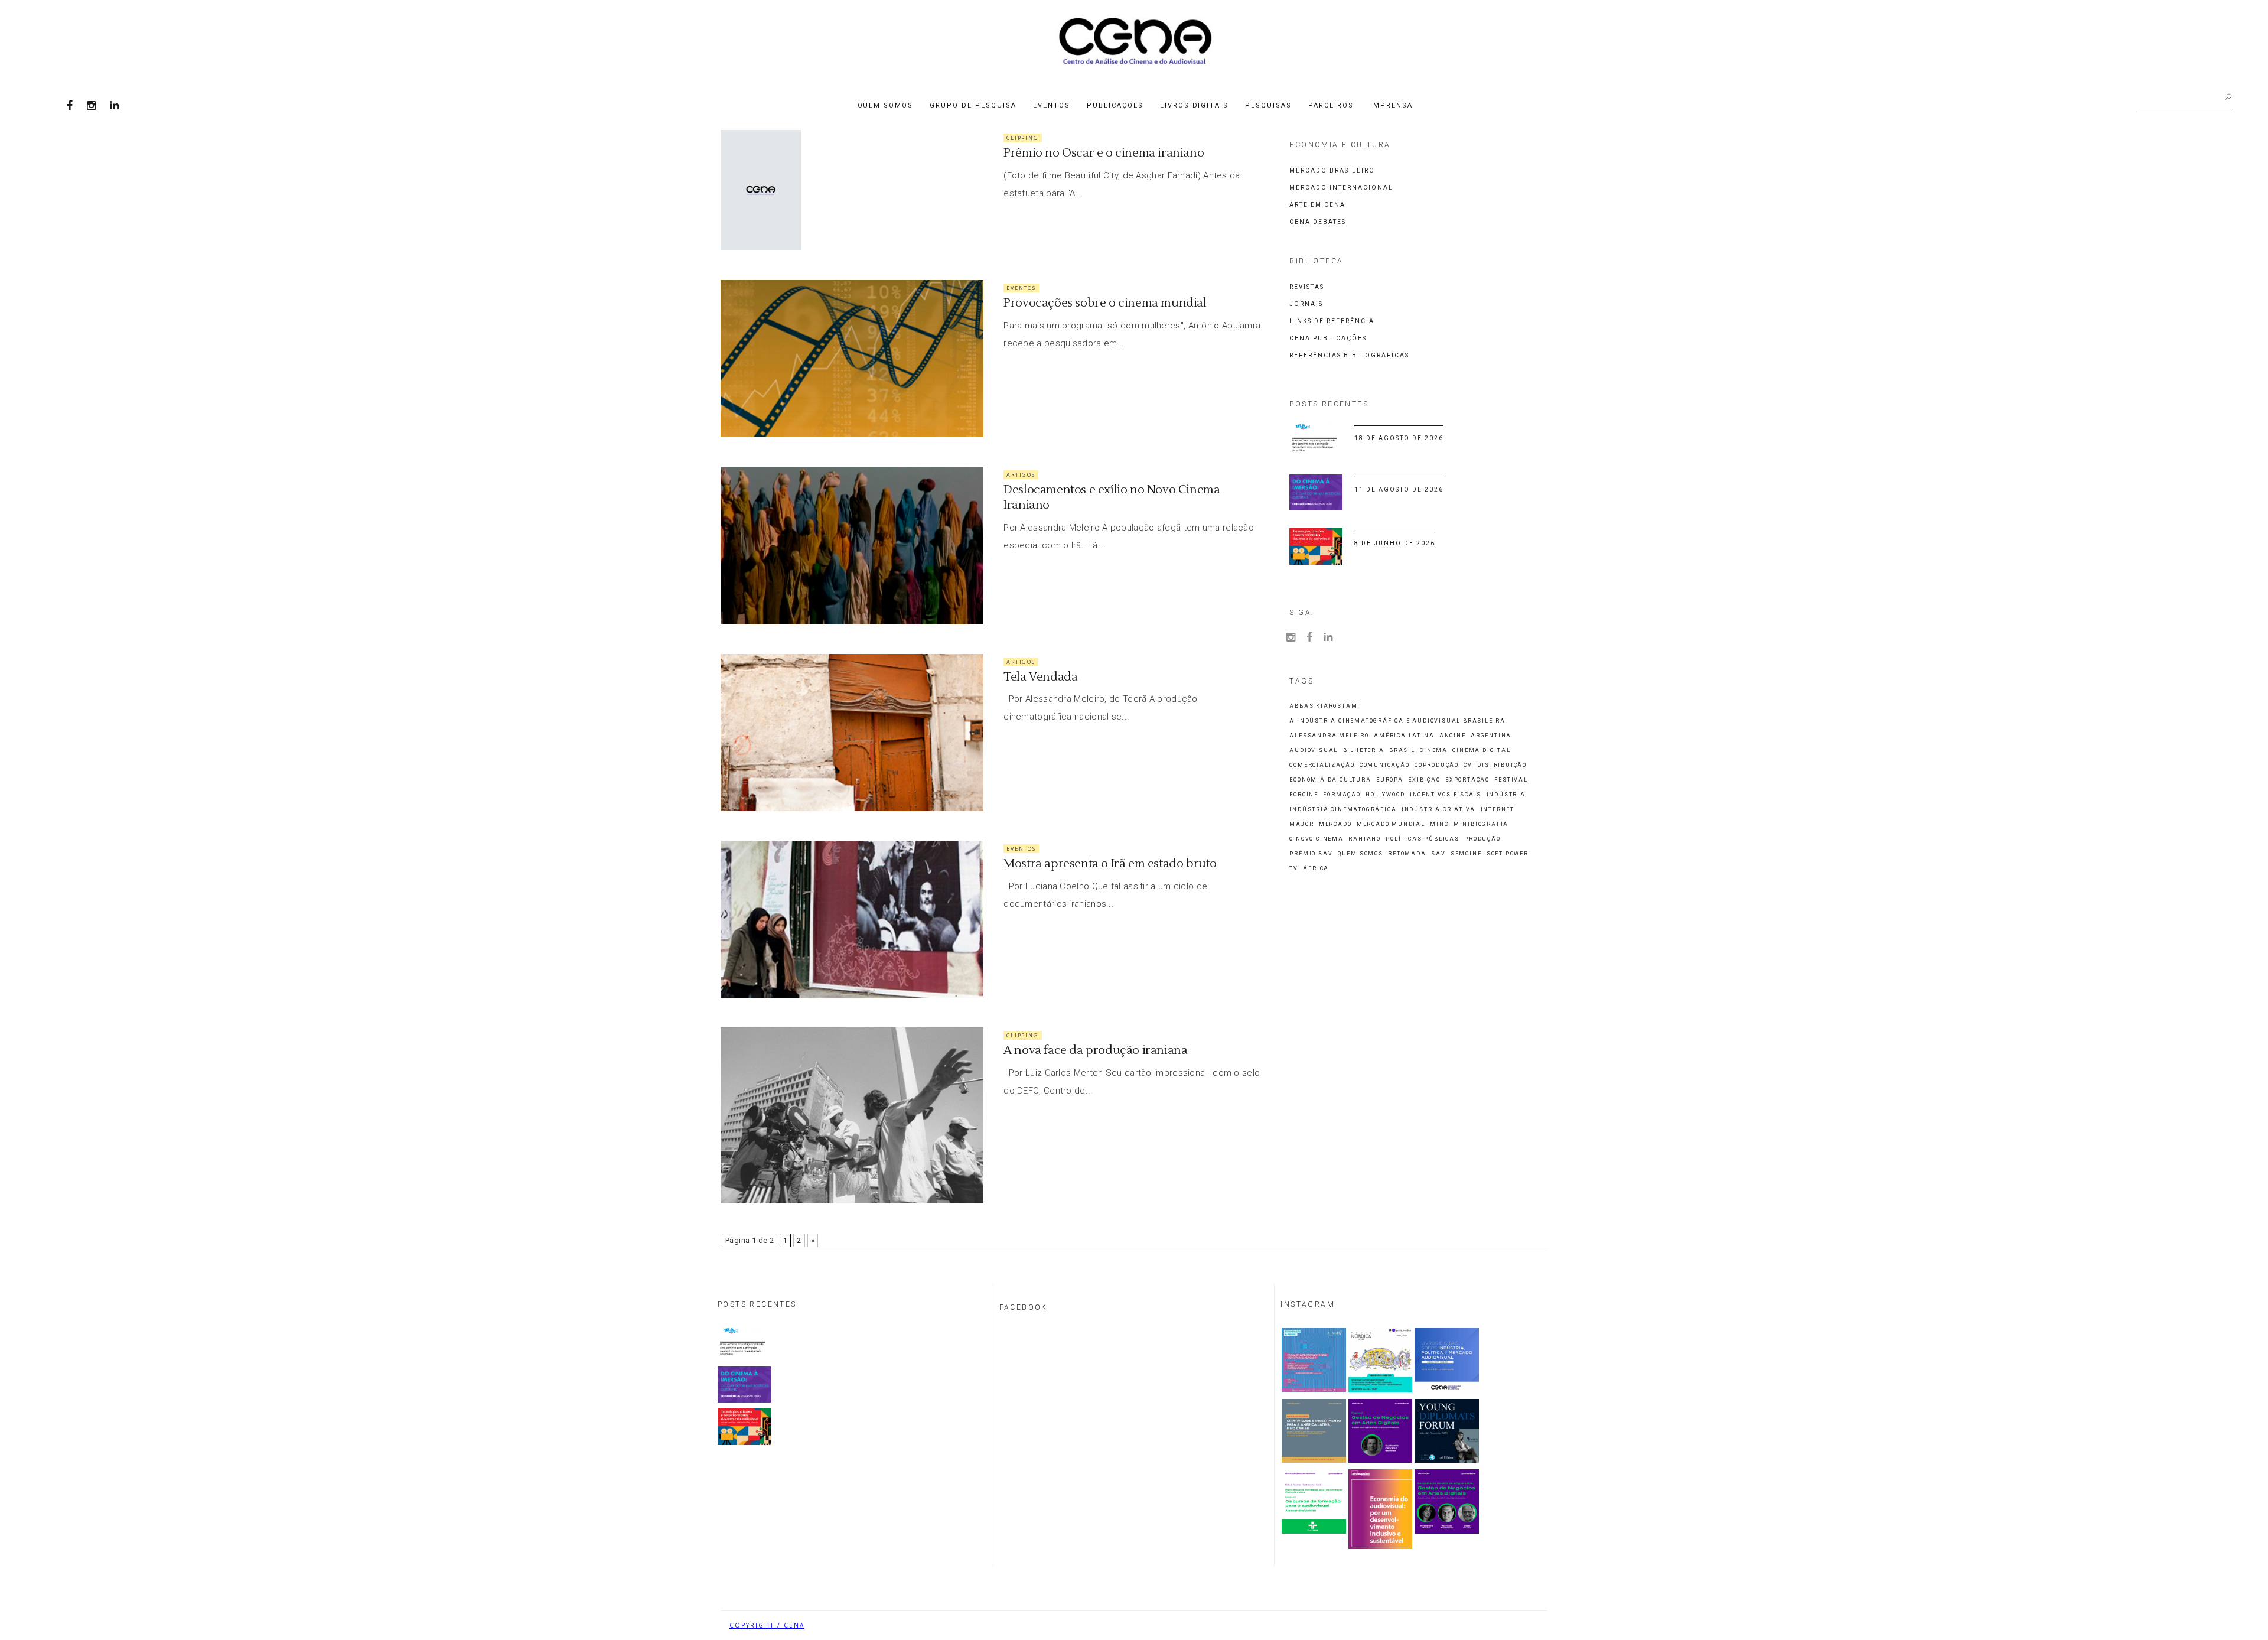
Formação (1342, 795)
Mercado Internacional (1341, 188)
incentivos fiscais (1446, 795)
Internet (1498, 810)
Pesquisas (1268, 105)
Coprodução (1437, 765)
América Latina (1404, 736)
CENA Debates (1318, 222)
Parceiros (1331, 105)
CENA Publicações (1328, 338)
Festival (1511, 780)
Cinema (1434, 751)
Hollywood (1385, 795)
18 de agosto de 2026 (1399, 438)
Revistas (1307, 287)
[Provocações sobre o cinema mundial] (852, 359)
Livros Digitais (1195, 105)
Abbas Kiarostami (1325, 706)
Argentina (1491, 736)
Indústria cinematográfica (1343, 810)
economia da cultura (1330, 780)
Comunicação (1385, 765)
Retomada (1407, 854)
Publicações (1115, 105)
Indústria (1506, 795)
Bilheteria (1364, 751)
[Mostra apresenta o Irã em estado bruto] (852, 919)
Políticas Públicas (1422, 839)
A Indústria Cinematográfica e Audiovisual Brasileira (1397, 721)
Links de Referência (1332, 321)
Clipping (1022, 138)
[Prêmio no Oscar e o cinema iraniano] (761, 190)
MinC (1439, 824)
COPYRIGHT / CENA (767, 1625)
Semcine (1466, 854)
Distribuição (1502, 765)
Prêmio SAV (1311, 854)
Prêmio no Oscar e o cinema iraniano (1104, 153)
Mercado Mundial (1391, 824)
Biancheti (1518, 1625)
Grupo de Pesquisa (973, 105)
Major (1301, 824)
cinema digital (1481, 751)
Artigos (1021, 475)
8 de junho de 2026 (1395, 543)
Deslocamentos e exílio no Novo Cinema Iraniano (1112, 497)
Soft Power (1508, 854)
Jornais (1306, 304)
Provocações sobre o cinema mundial (1105, 303)
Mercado (1335, 824)
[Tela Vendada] (852, 733)
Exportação (1467, 780)
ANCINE (1453, 736)
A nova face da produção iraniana (1095, 1050)
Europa (1390, 780)
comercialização (1322, 765)
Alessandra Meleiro (1329, 736)
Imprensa (1392, 105)
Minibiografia (1481, 824)
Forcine (1304, 795)
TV (1294, 869)
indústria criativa (1438, 810)
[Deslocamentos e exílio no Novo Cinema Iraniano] (852, 545)
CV (1468, 765)
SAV (1438, 854)
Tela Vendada (1040, 677)
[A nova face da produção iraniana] (852, 1115)
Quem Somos (886, 105)
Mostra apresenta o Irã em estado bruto (1110, 864)
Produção (1482, 839)
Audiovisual (1314, 751)
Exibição (1424, 780)
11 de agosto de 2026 (1399, 489)
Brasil (1402, 751)
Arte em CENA (1317, 205)
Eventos (1052, 105)
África (1316, 869)
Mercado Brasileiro (1332, 170)
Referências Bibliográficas (1349, 355)
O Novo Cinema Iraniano (1335, 839)
